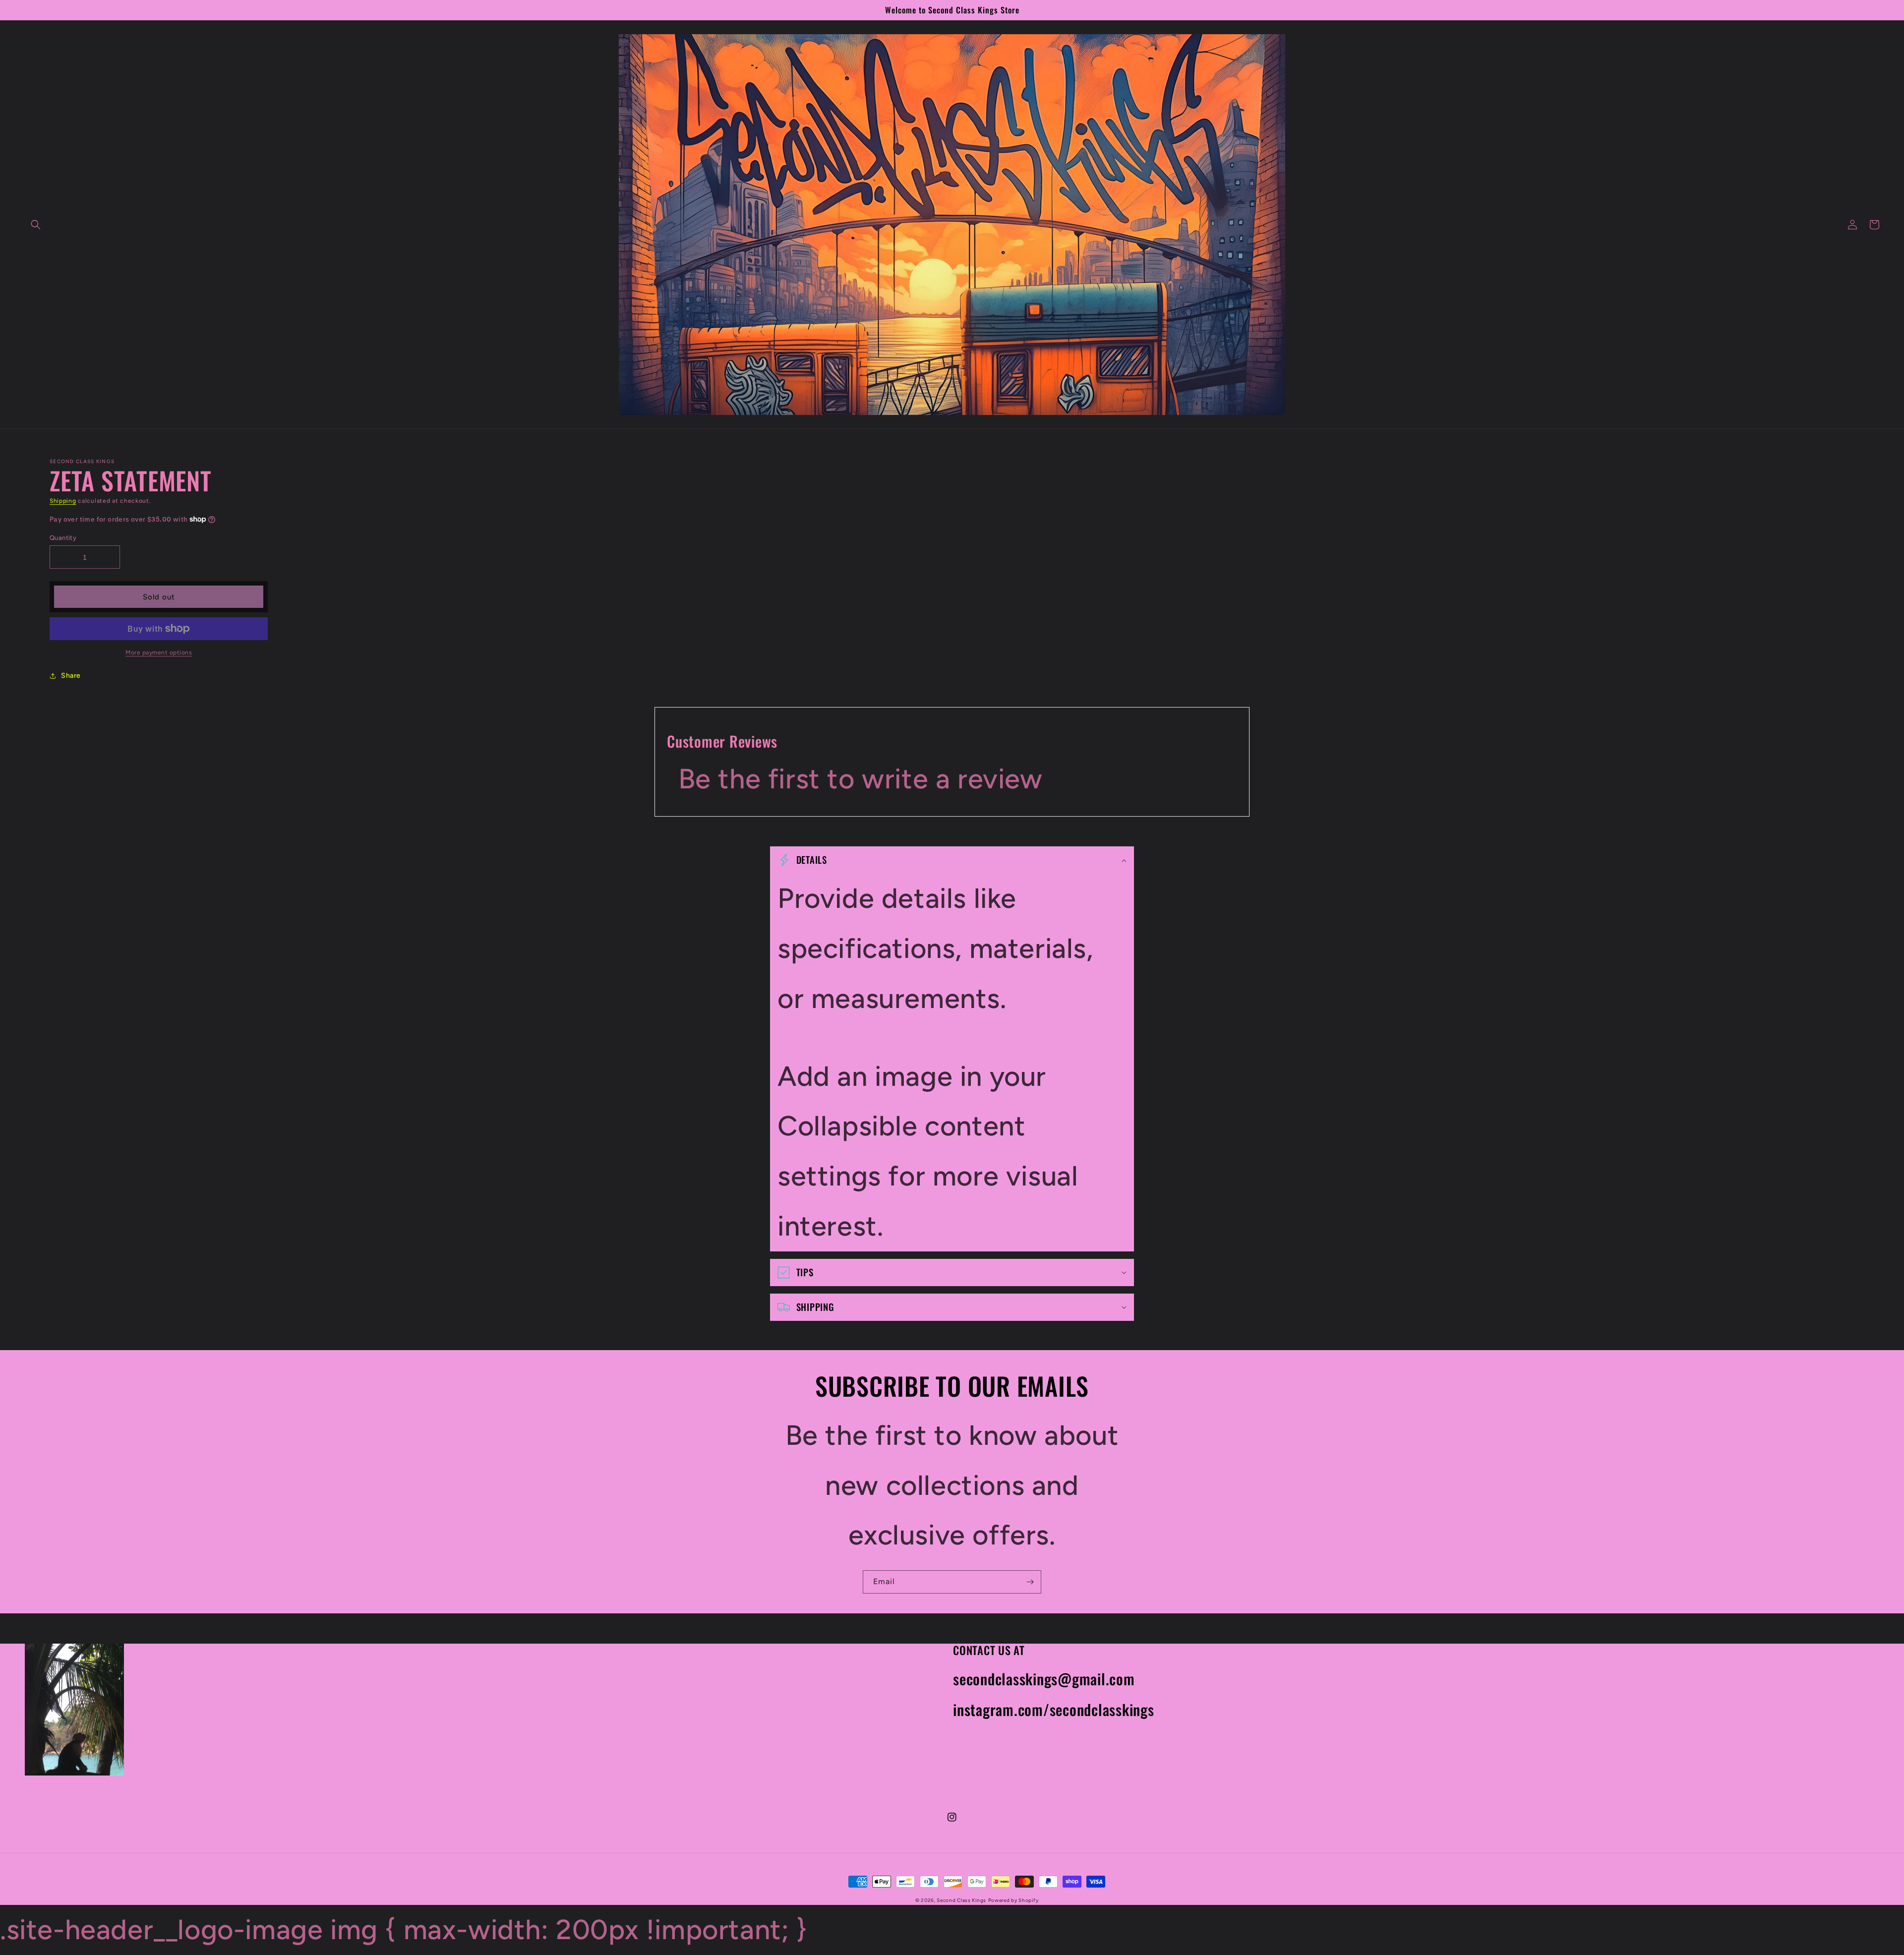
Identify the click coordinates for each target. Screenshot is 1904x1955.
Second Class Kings (961, 1900)
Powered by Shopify (1013, 1900)
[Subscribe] (1030, 1582)
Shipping (63, 501)
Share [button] (71, 676)
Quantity (63, 538)
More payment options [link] (159, 652)
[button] (36, 225)
